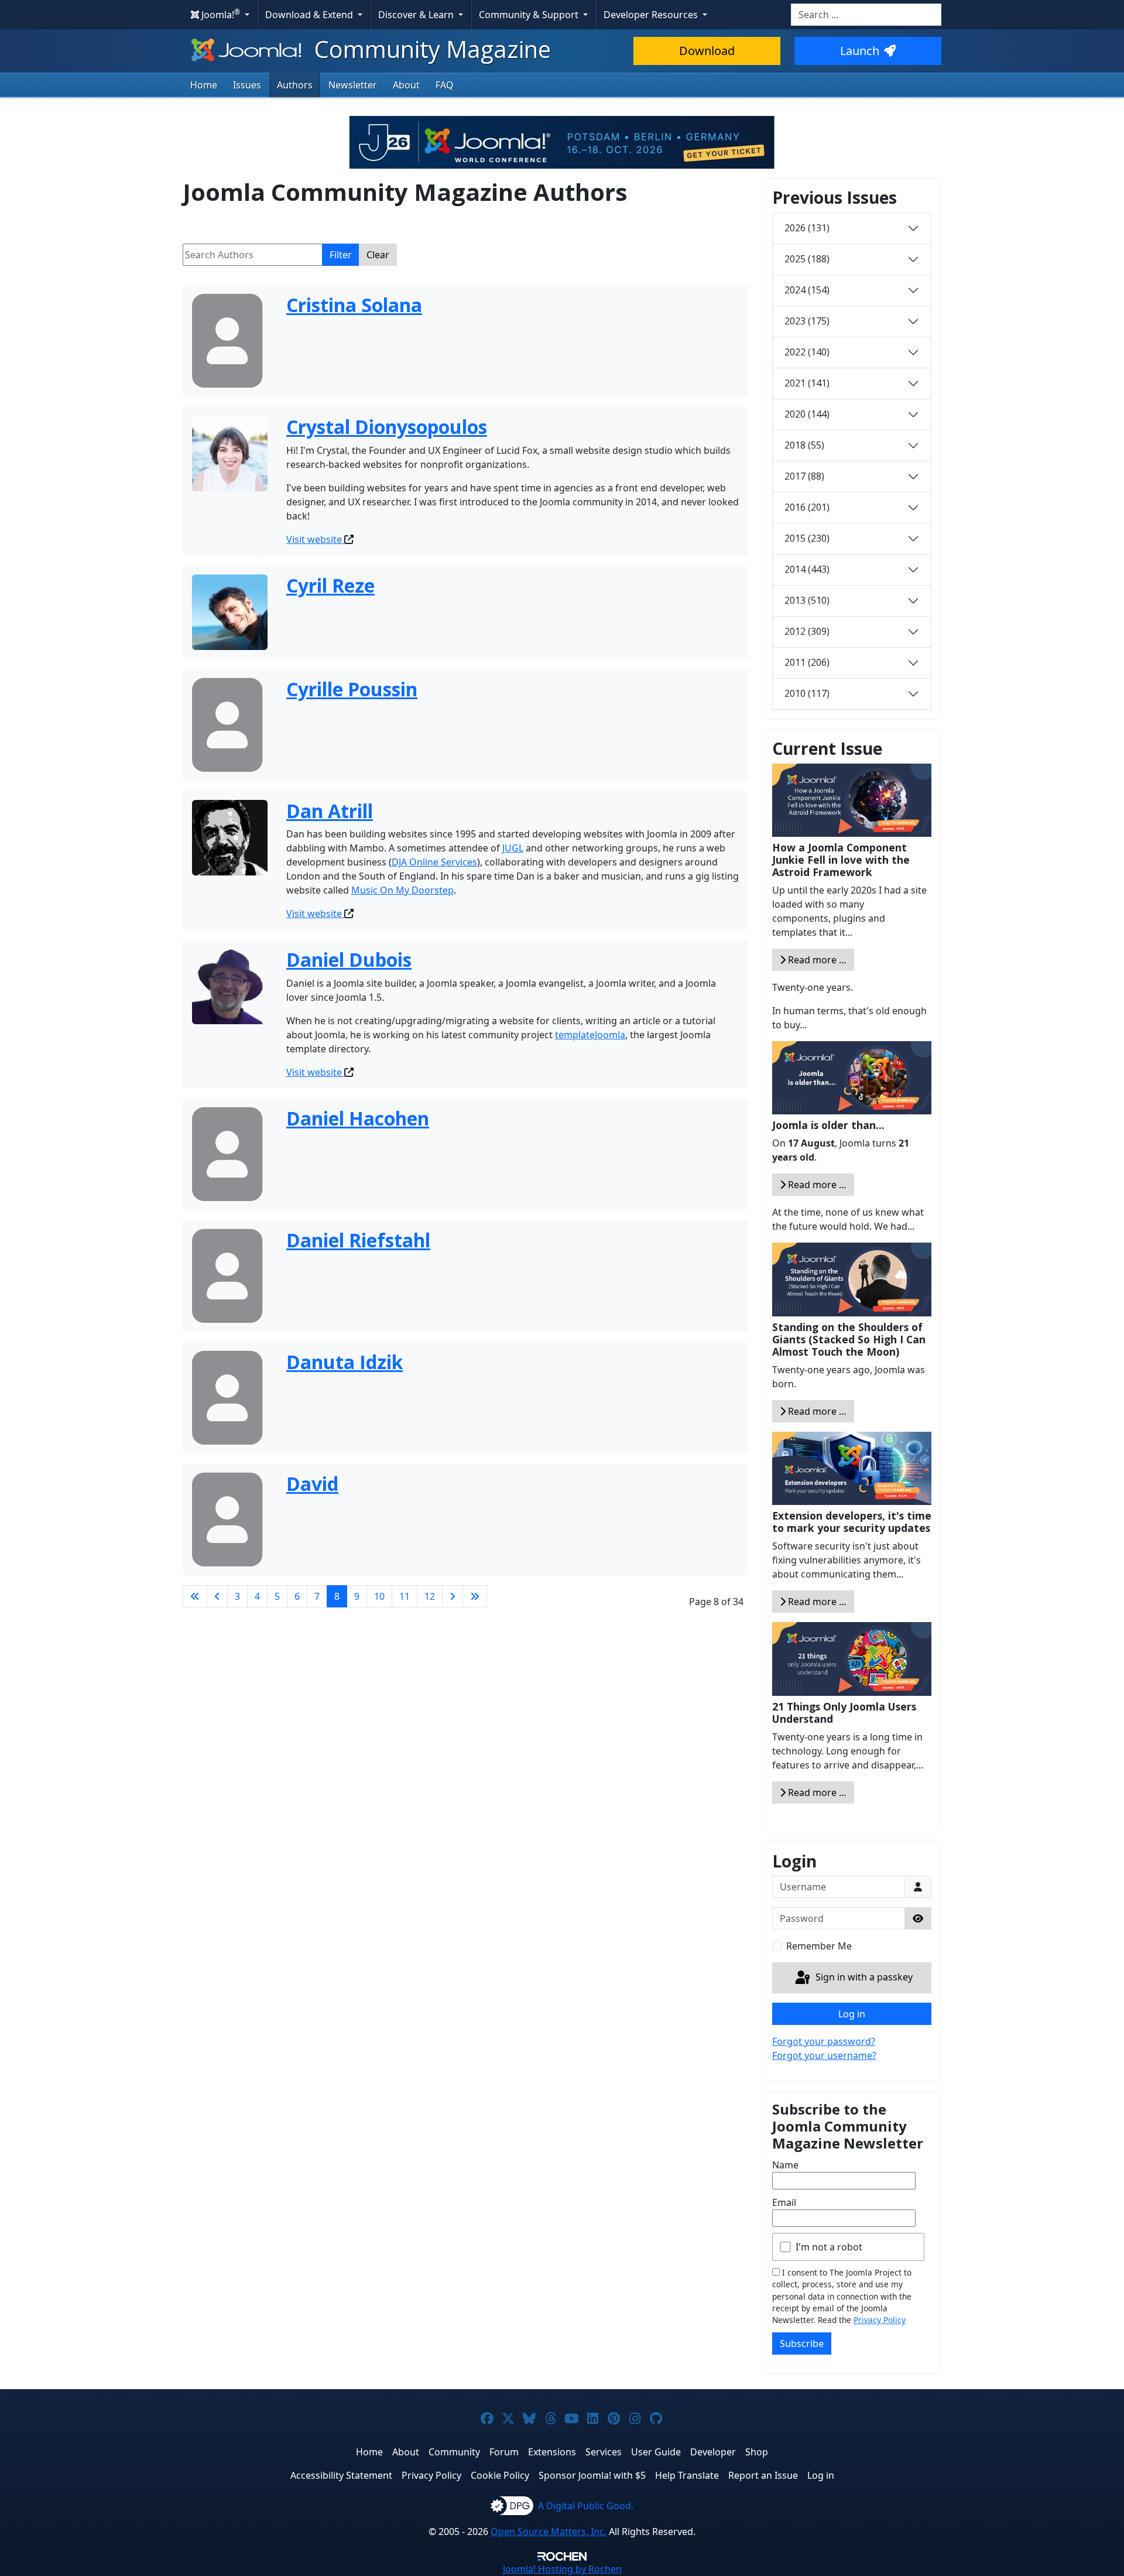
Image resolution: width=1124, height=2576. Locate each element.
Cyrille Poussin (352, 689)
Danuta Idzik (345, 1362)
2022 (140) (807, 352)
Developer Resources (652, 15)
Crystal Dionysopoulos (387, 427)
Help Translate (687, 2475)
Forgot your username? (824, 2055)
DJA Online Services (434, 862)
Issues (247, 85)
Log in (852, 2014)
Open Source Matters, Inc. (549, 2531)
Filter (341, 255)
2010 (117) (807, 693)
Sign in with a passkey (863, 1977)
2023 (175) (807, 321)
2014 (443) (807, 569)
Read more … (816, 960)
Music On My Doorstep (402, 890)
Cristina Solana (354, 305)
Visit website (315, 539)
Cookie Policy (500, 2475)
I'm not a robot (829, 2247)
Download (707, 51)
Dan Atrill (330, 811)
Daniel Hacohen (358, 1118)
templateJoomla (590, 1035)
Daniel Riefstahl (358, 1240)
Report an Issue (763, 2475)
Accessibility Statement (341, 2475)
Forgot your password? (824, 2041)
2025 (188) (807, 259)
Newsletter (353, 85)
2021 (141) (807, 383)
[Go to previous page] (217, 1596)
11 (405, 1596)
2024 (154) (807, 290)
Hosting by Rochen (562, 2569)
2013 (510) (807, 600)
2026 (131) (807, 228)
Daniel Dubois (349, 959)
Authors (295, 85)
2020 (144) (807, 414)
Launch (860, 51)
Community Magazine (430, 49)
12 (430, 1596)
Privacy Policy (880, 2320)
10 (379, 1596)
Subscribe (802, 2344)
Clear (378, 255)
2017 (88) (804, 476)
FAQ (445, 85)
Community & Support (530, 15)
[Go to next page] (453, 1596)
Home (204, 85)
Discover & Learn (417, 15)
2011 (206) (807, 662)
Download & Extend (310, 15)
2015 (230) (807, 538)
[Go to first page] (195, 1596)
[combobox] (866, 15)
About (406, 85)
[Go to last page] (475, 1596)
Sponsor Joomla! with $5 (592, 2475)
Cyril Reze (330, 585)
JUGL (513, 848)
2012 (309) (807, 631)
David (312, 1484)
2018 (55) (804, 445)
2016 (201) (807, 507)
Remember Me (819, 1946)
